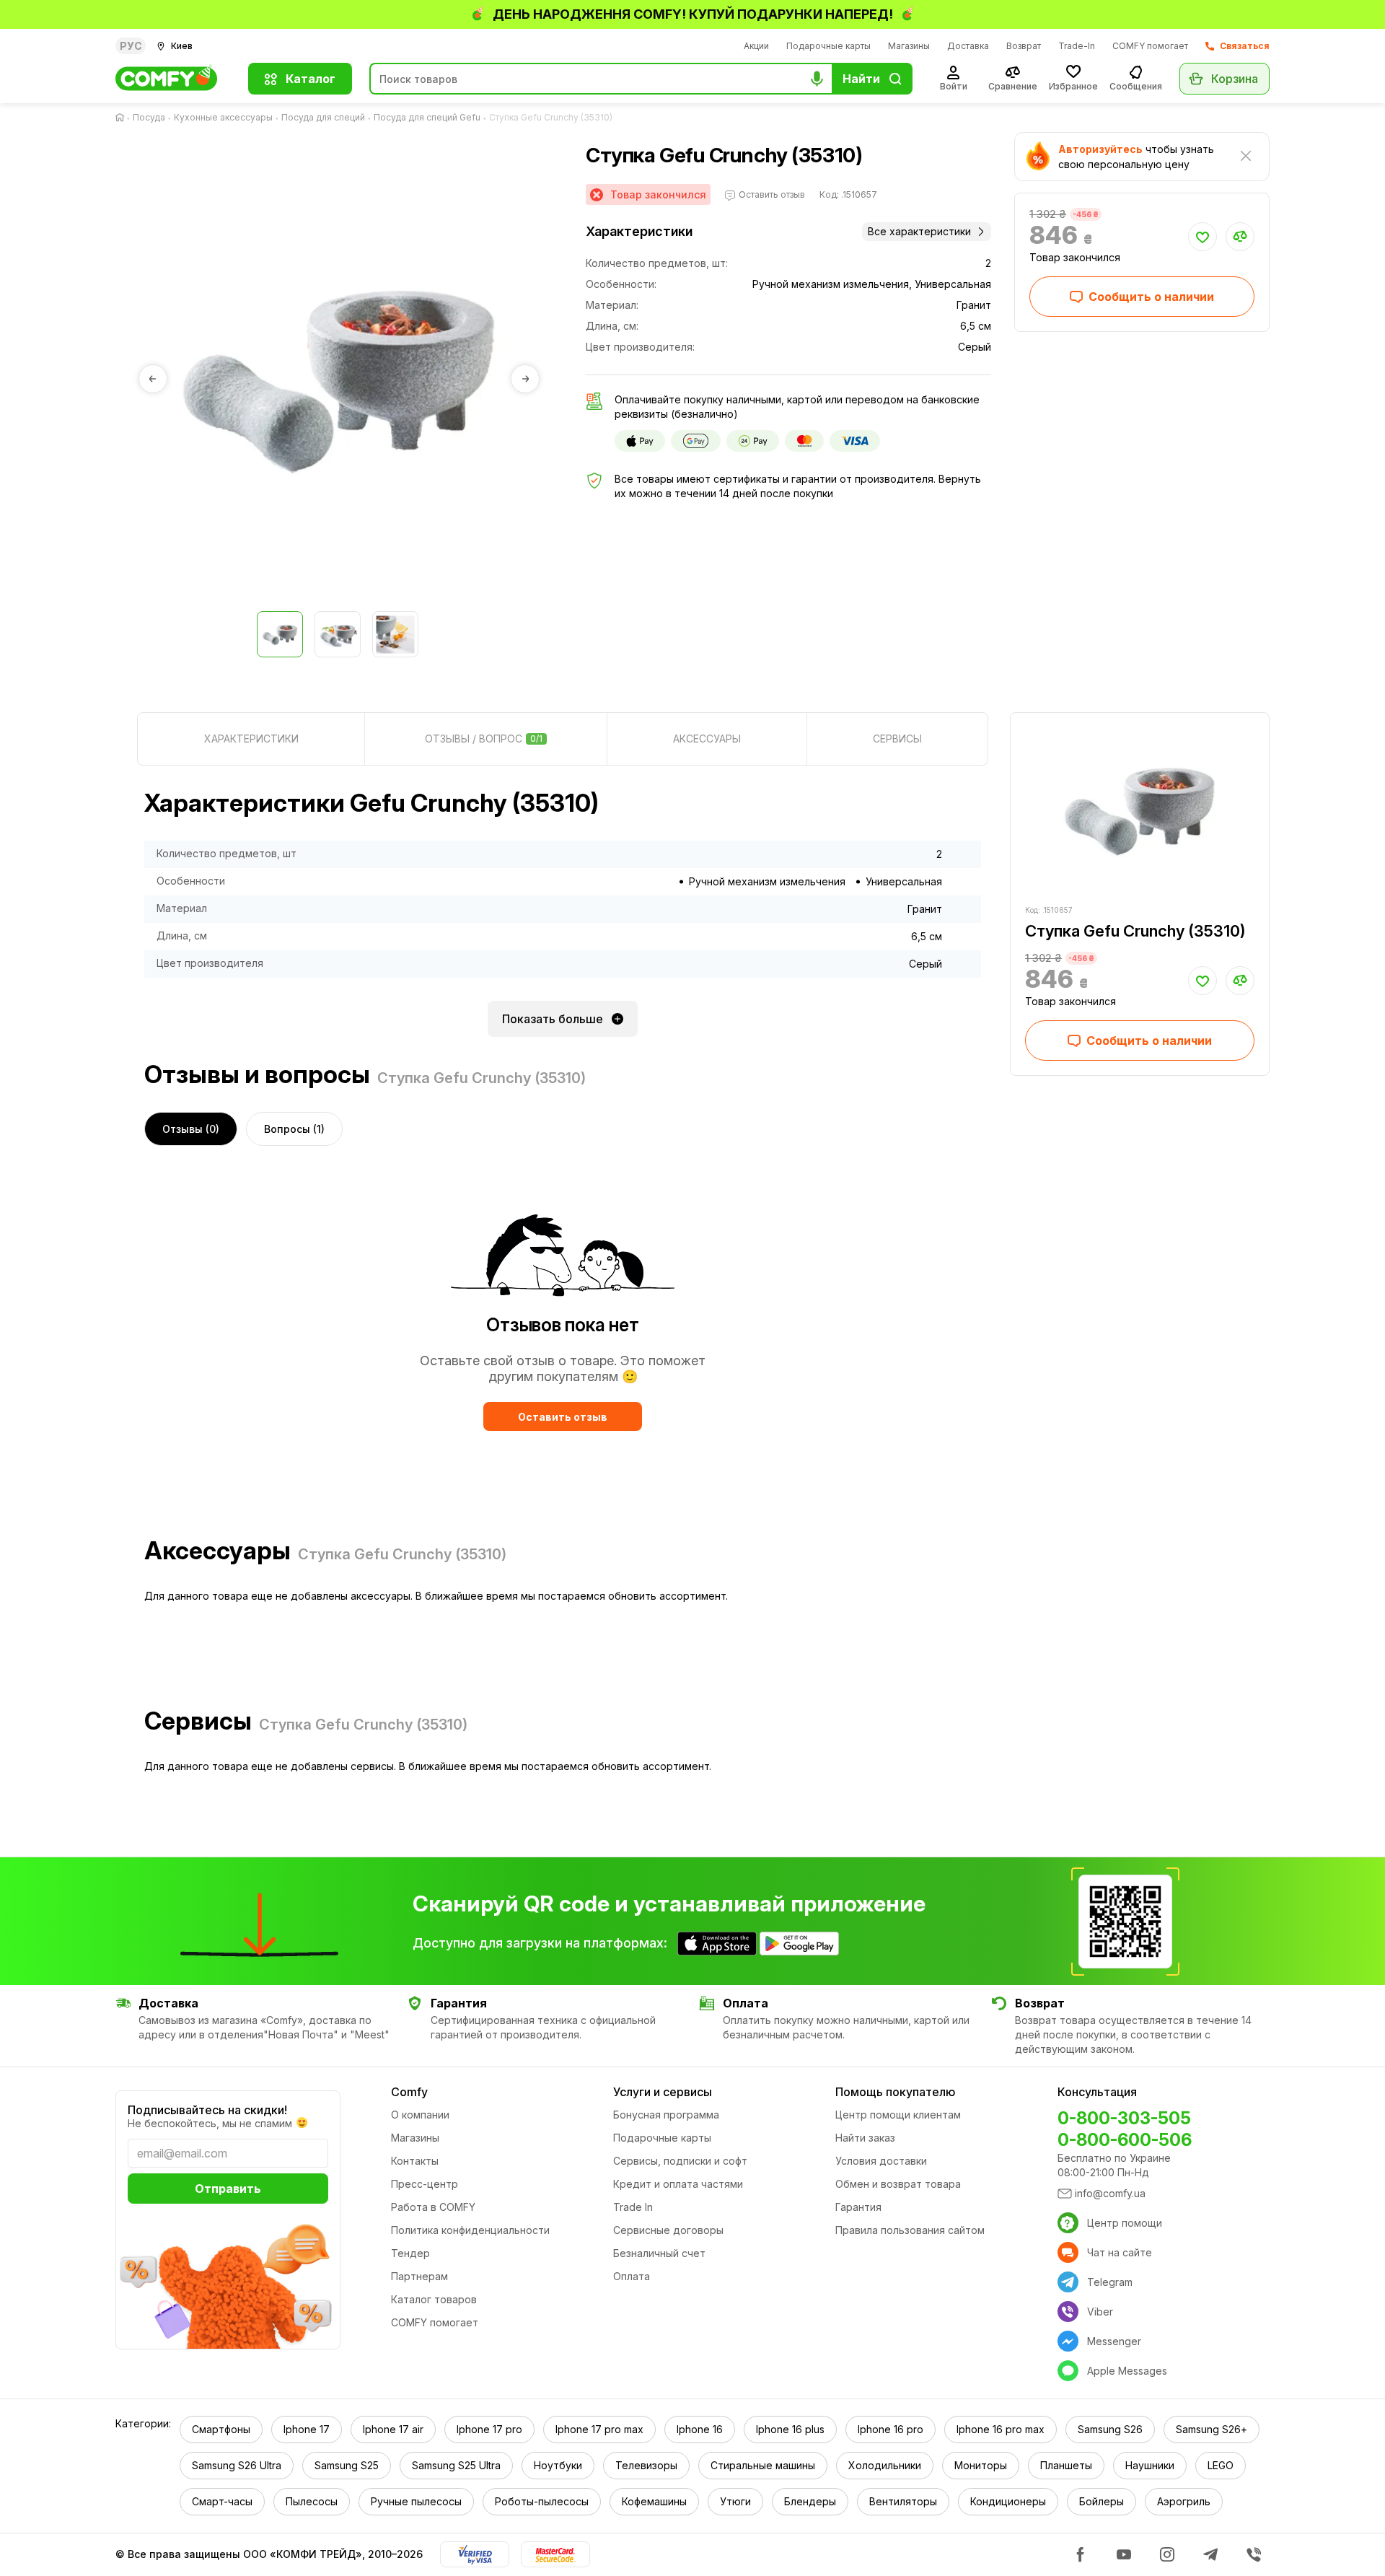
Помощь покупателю (895, 2092)
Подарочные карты (828, 46)
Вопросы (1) (294, 1129)
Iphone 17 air (393, 2429)
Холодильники (885, 2465)
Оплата (632, 2276)
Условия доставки (881, 2161)
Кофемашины (654, 2501)
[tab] (251, 739)
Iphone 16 (700, 2429)
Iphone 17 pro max (599, 2429)
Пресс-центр (425, 2184)
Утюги (735, 2501)
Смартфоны (221, 2429)
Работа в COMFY (433, 2207)
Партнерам (419, 2276)
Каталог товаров (434, 2299)
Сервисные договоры (668, 2230)
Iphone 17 (307, 2429)
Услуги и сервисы (663, 2092)
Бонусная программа (666, 2115)
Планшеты (1066, 2465)
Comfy (409, 2092)
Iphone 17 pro (489, 2429)
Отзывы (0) (191, 1129)
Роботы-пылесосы (542, 2501)
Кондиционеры (1008, 2501)
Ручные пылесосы (416, 2501)
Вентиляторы (903, 2501)
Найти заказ (865, 2138)
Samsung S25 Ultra (456, 2465)
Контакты (415, 2161)
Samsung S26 (1110, 2429)
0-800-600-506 (1125, 2140)
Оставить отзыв (563, 1417)
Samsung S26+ (1212, 2429)
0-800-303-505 (1124, 2118)
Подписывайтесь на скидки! (207, 2110)
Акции (756, 46)
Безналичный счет (659, 2253)
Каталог (311, 79)
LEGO (1221, 2465)
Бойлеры (1102, 2501)
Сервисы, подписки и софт (680, 2161)
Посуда (149, 117)
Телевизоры (646, 2465)
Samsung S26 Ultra (237, 2465)
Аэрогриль (1184, 2501)
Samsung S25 (347, 2465)
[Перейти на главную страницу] (123, 118)
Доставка (968, 46)
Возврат (1024, 46)
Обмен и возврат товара (898, 2184)
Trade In (633, 2207)
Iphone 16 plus (790, 2429)
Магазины (909, 46)
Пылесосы (312, 2501)
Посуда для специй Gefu (427, 117)
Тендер (410, 2253)
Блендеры (810, 2501)
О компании (420, 2115)
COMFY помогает (1150, 46)
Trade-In (1077, 46)
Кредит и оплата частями (678, 2184)
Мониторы (981, 2465)
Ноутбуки (558, 2465)
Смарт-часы (222, 2501)
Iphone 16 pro (891, 2429)
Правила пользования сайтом (910, 2230)
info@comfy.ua (1110, 2193)
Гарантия (858, 2207)
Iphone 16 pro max (1001, 2429)
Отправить (228, 2189)
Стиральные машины (763, 2465)
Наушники (1150, 2465)
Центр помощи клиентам (898, 2115)
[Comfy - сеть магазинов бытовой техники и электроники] (173, 79)
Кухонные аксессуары (223, 117)
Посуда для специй (323, 117)
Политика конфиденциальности (470, 2230)
